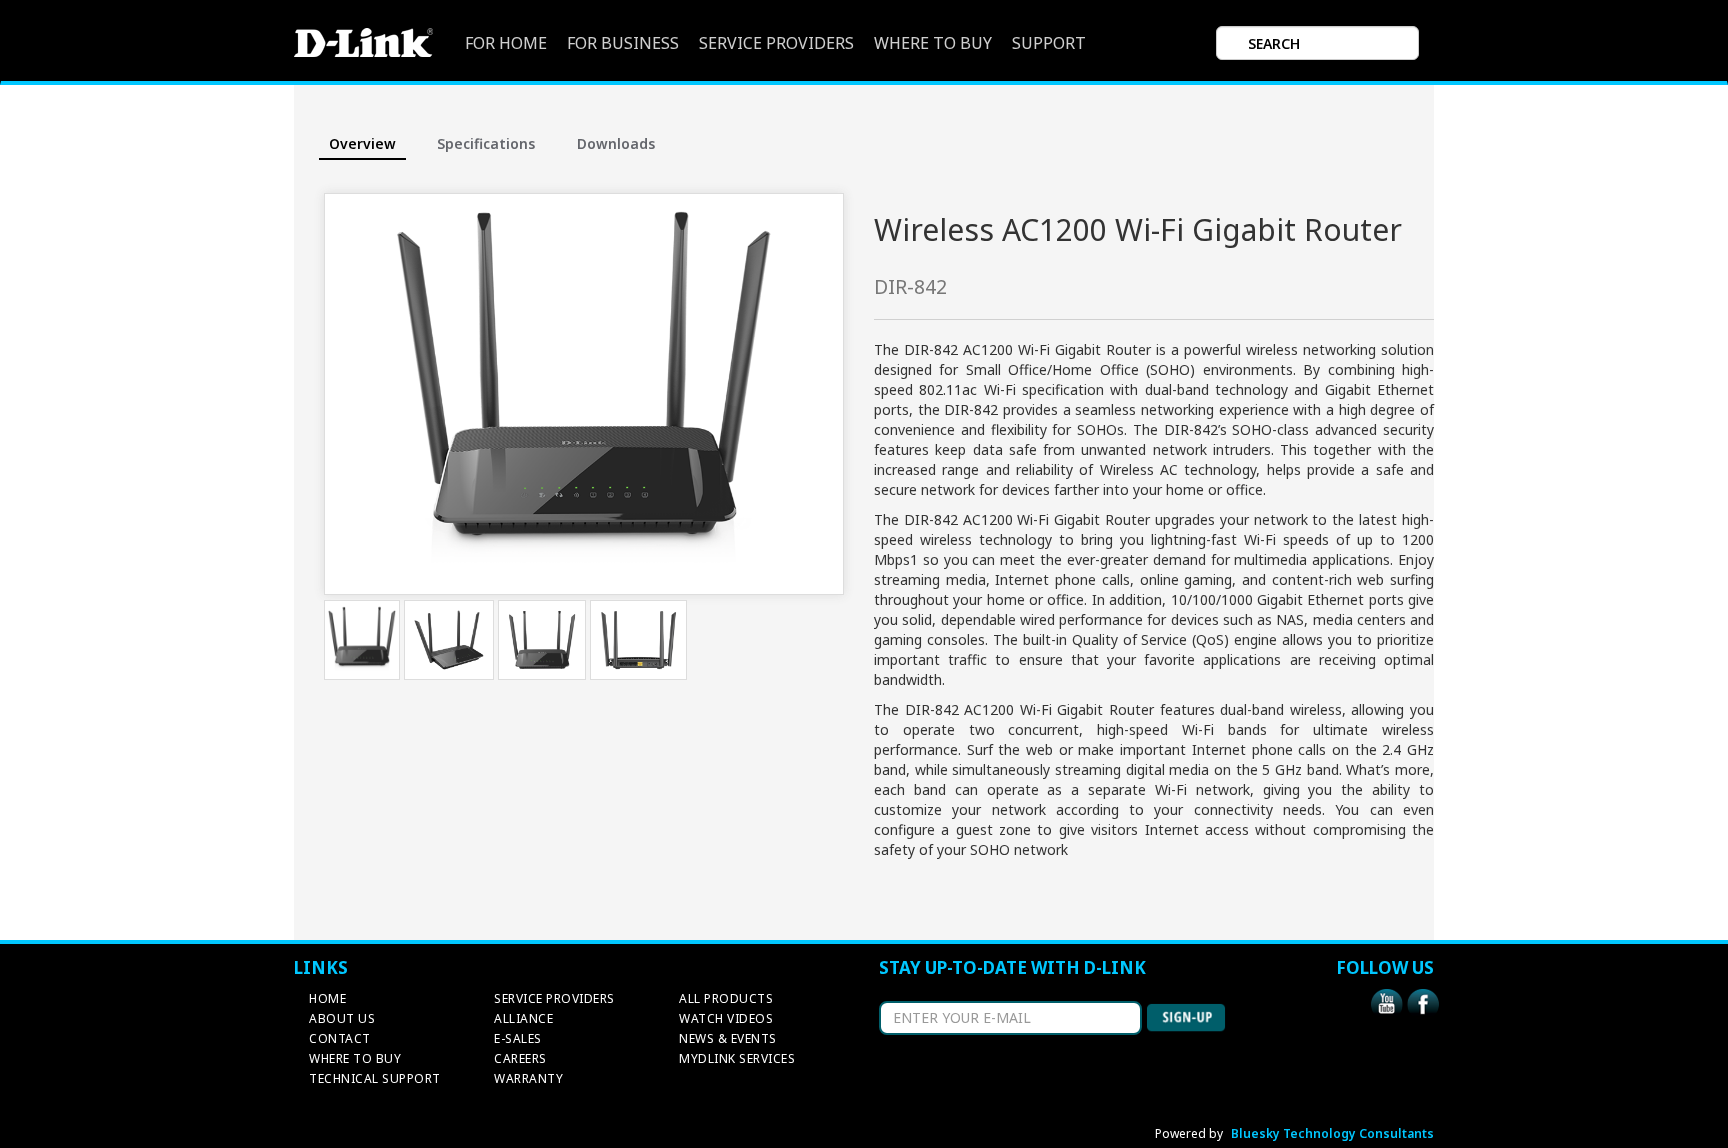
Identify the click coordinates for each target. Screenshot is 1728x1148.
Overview (362, 143)
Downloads (616, 143)
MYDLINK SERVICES (737, 1058)
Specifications (486, 143)
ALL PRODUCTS (726, 998)
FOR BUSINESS (623, 43)
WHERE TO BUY (933, 43)
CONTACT (340, 1038)
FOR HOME (506, 43)
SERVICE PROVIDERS (776, 43)
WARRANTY (528, 1078)
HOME (327, 998)
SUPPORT (1049, 43)
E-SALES (518, 1038)
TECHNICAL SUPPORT (375, 1078)
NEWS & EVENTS (728, 1038)
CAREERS (520, 1058)
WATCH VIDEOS (726, 1018)
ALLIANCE (523, 1018)
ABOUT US (342, 1018)
